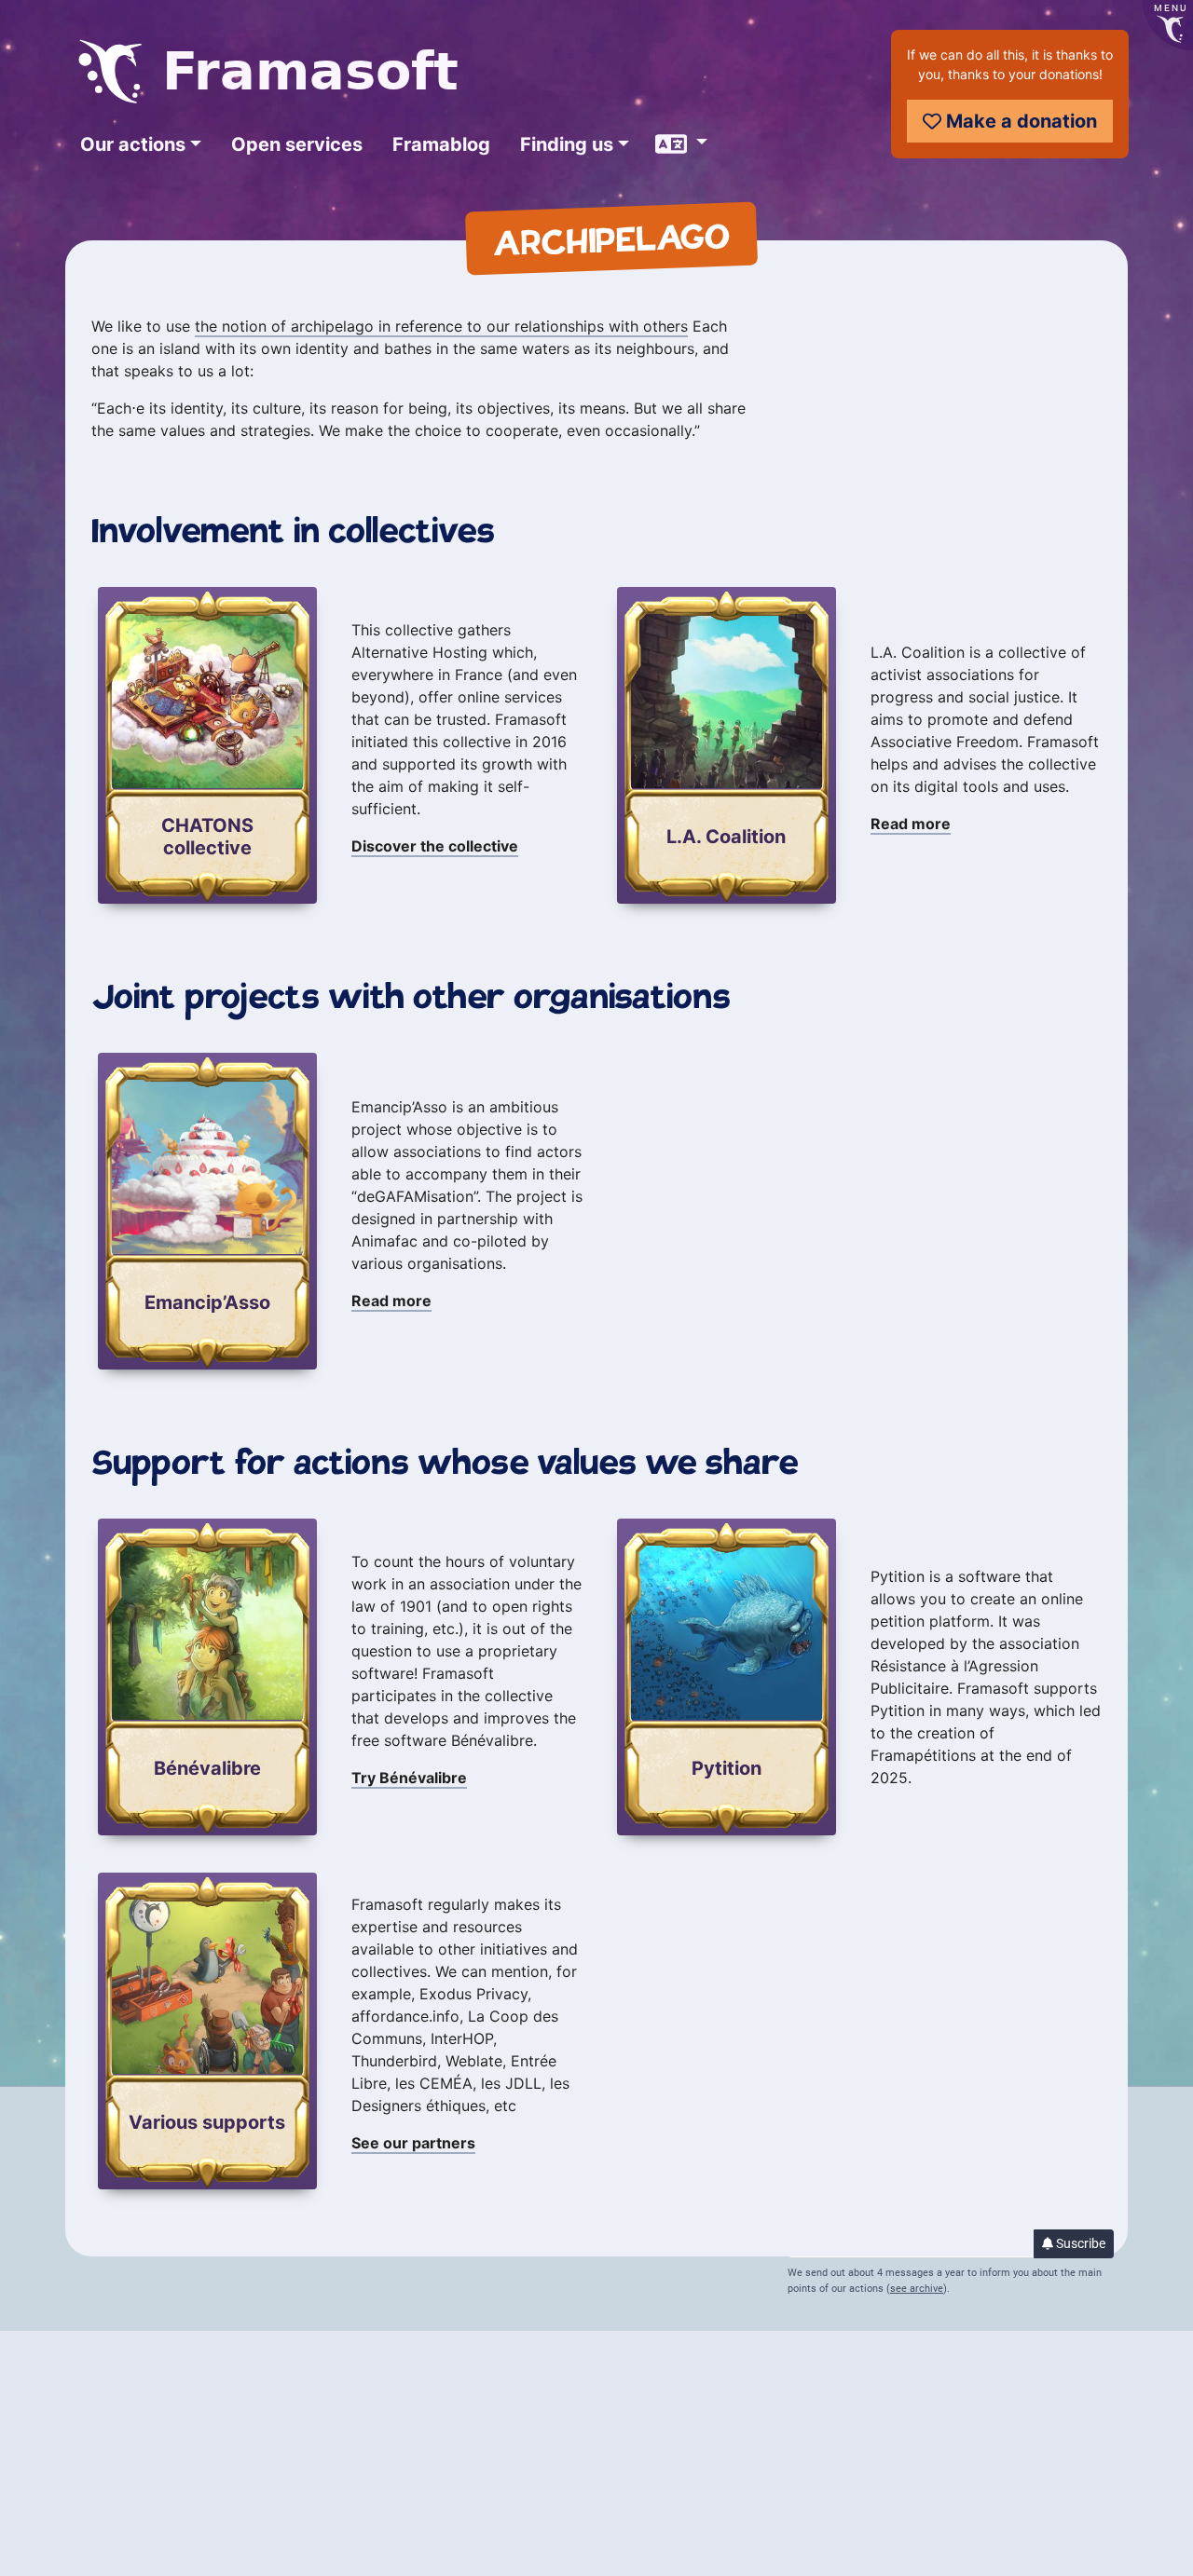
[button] (141, 144)
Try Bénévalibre (409, 1778)
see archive (917, 2289)
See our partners (413, 2143)
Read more (911, 824)
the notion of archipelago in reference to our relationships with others (441, 326)
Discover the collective (435, 846)
